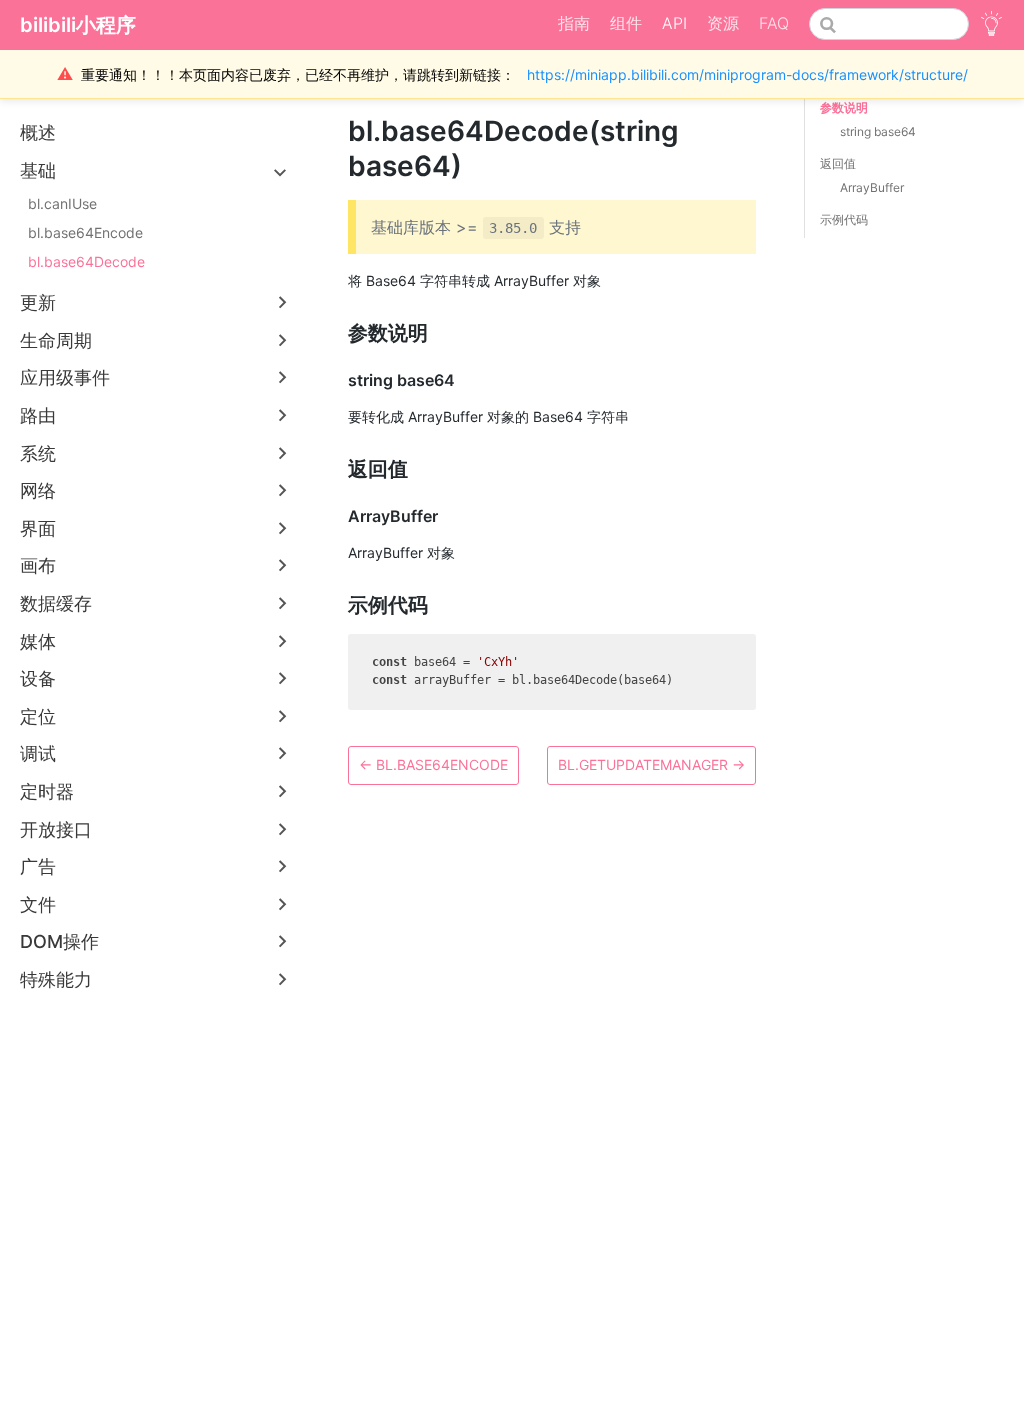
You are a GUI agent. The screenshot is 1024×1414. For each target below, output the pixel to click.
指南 (574, 23)
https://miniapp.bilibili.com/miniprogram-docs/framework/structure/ (747, 74)
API (674, 23)
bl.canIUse (62, 203)
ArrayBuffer (872, 187)
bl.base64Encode (85, 232)
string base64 (878, 131)
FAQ (774, 23)
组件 (626, 23)
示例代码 (844, 219)
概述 (38, 132)
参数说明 (844, 107)
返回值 (838, 163)
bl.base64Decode (86, 261)
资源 (723, 23)
